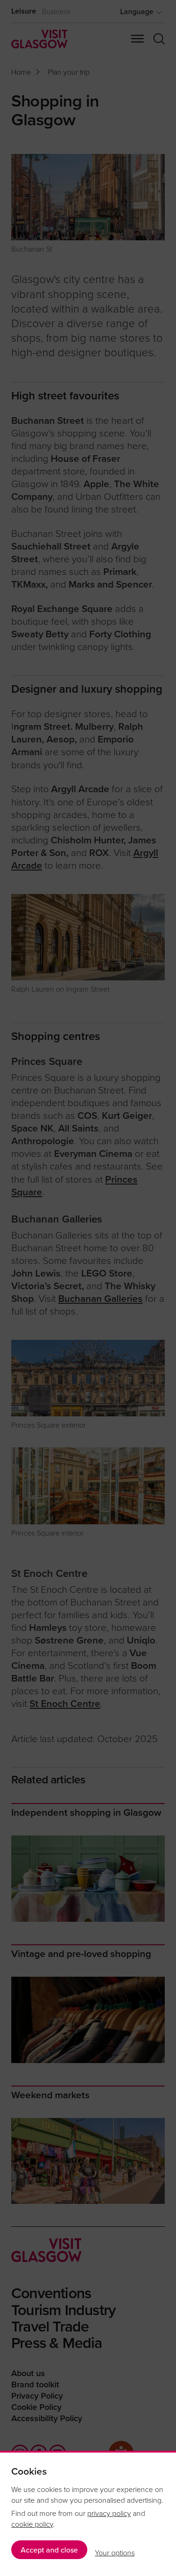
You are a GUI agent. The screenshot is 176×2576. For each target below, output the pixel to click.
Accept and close (49, 2550)
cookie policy (32, 2524)
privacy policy (109, 2513)
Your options (115, 2553)
